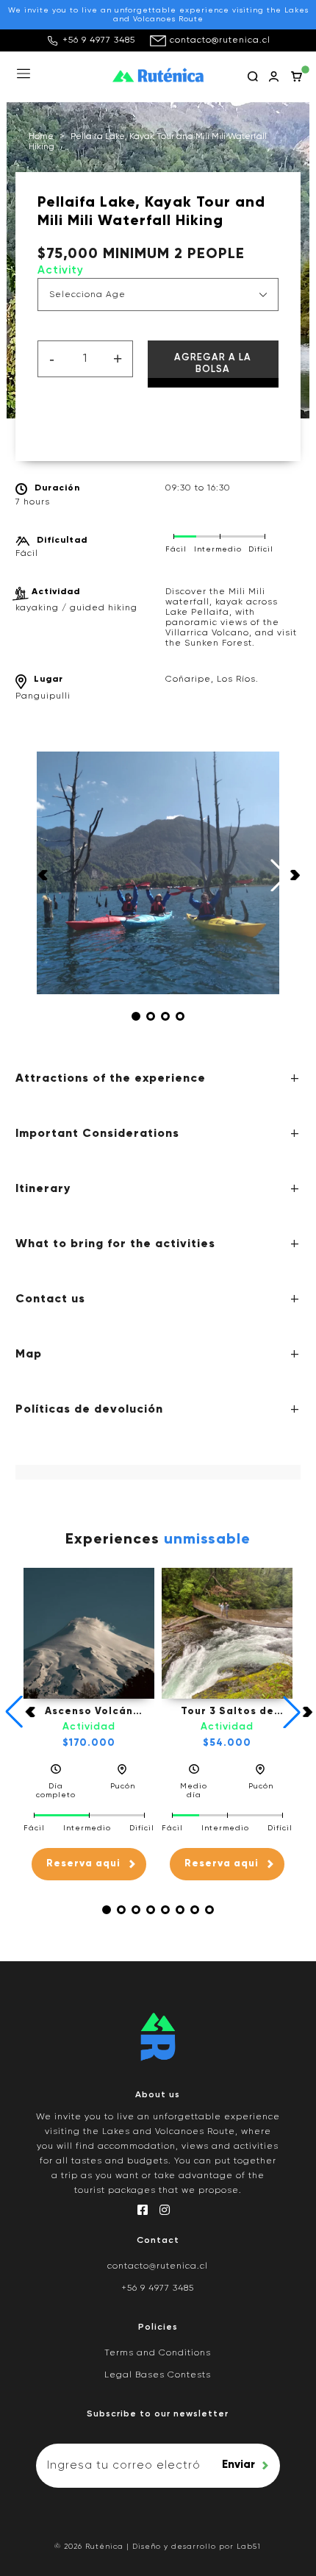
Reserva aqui (83, 1864)
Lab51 (249, 2547)
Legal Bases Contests (158, 2375)
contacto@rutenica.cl (220, 40)
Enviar (238, 2465)
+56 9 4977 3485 (99, 40)
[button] (136, 1016)
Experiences (158, 1540)
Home (41, 137)
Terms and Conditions (158, 2353)
